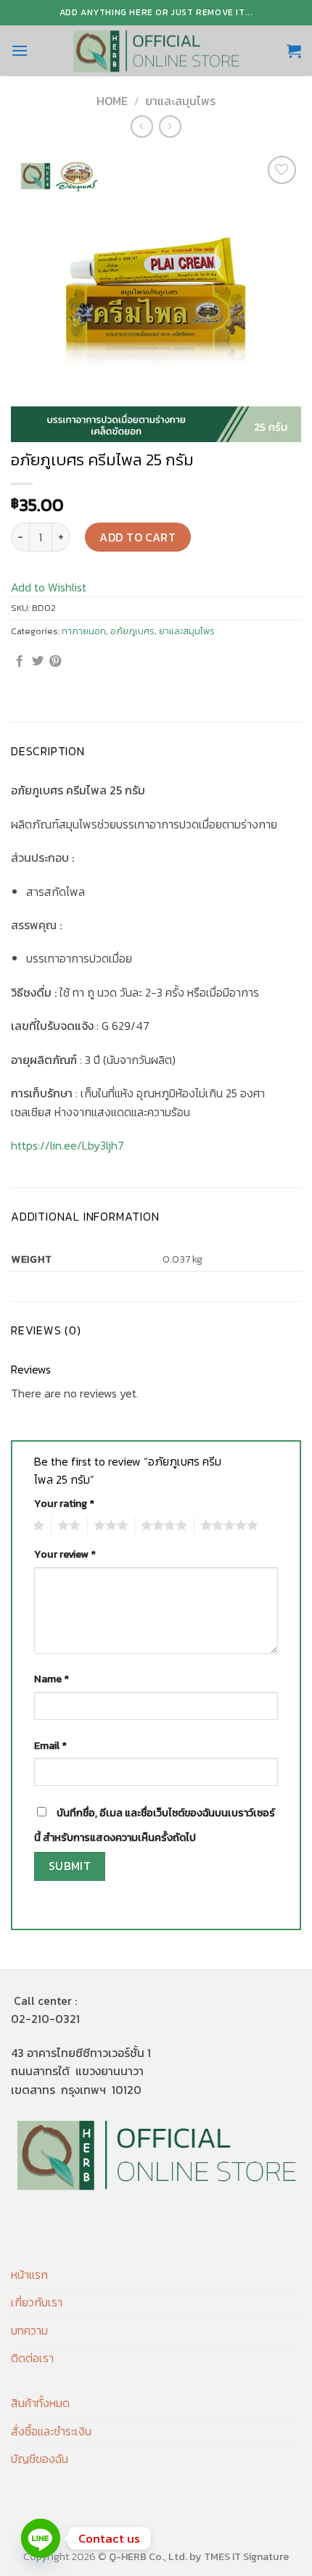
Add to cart (137, 537)
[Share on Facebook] (20, 662)
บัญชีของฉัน (40, 2459)
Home (112, 101)
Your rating (64, 1503)
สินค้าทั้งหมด (40, 2403)
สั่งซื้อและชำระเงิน (51, 2431)
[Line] (41, 2538)
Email (50, 1745)
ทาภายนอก (84, 631)
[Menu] (20, 50)
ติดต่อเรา (32, 2358)
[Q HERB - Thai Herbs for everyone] (156, 51)
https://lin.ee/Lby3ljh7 (67, 1145)
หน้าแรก (29, 2274)
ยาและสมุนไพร (180, 101)
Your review (65, 1554)
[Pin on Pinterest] (55, 662)
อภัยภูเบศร (132, 631)
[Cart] (294, 51)
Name (52, 1679)
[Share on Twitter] (38, 662)
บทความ (29, 2330)
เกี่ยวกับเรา (37, 2302)
